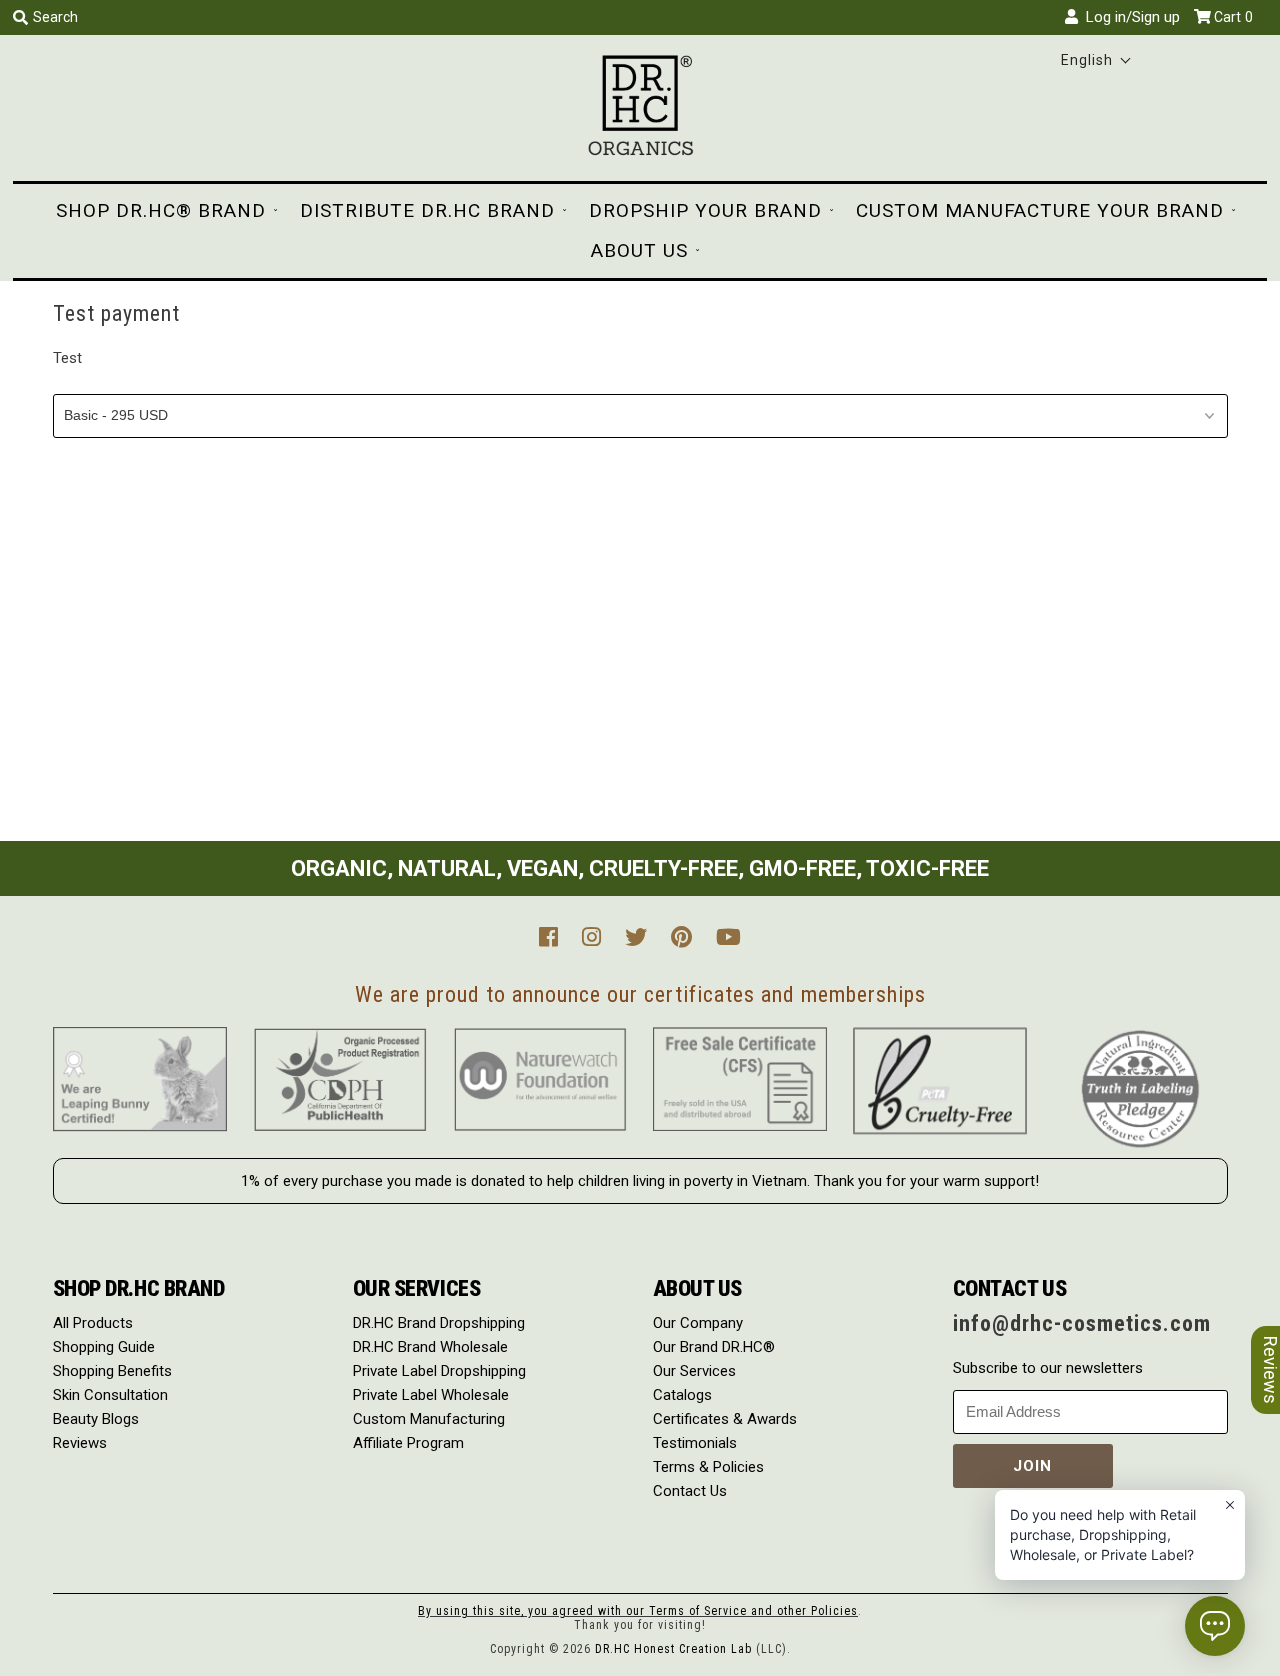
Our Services (694, 1371)
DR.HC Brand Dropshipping (439, 1323)
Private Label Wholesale (431, 1395)
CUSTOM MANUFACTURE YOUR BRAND (1040, 210)
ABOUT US (639, 250)
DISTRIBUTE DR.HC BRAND (427, 210)
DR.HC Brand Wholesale (430, 1347)
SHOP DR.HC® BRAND (161, 210)
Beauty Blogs (96, 1419)
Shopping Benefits (112, 1371)
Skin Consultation (110, 1395)
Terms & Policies (708, 1467)
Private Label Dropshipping (439, 1371)
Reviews (80, 1443)
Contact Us (690, 1491)
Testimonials (695, 1443)
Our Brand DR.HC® (714, 1347)
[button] (1096, 60)
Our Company (698, 1323)
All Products (93, 1323)
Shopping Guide (104, 1347)
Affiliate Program (408, 1443)
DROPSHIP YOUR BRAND (705, 210)
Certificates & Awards (725, 1419)
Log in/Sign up (1129, 17)
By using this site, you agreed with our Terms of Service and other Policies (638, 1611)
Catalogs (682, 1395)
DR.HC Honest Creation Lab (673, 1649)
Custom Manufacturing (429, 1419)
